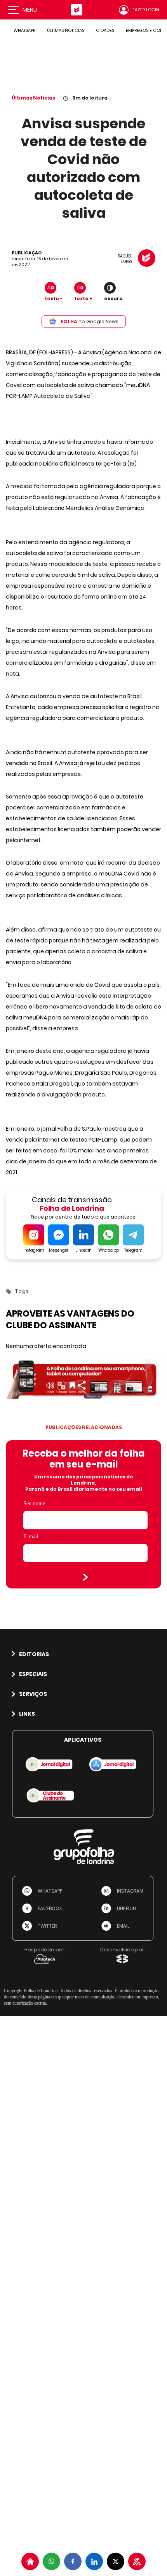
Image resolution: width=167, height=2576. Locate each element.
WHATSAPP (24, 30)
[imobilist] (30, 2561)
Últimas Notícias (33, 98)
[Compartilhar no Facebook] (73, 2561)
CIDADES (105, 30)
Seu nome (34, 1503)
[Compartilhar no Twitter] (116, 2561)
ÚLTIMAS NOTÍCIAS (66, 30)
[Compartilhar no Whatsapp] (51, 2561)
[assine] (137, 2561)
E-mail (31, 1537)
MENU (30, 10)
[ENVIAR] (85, 1577)
